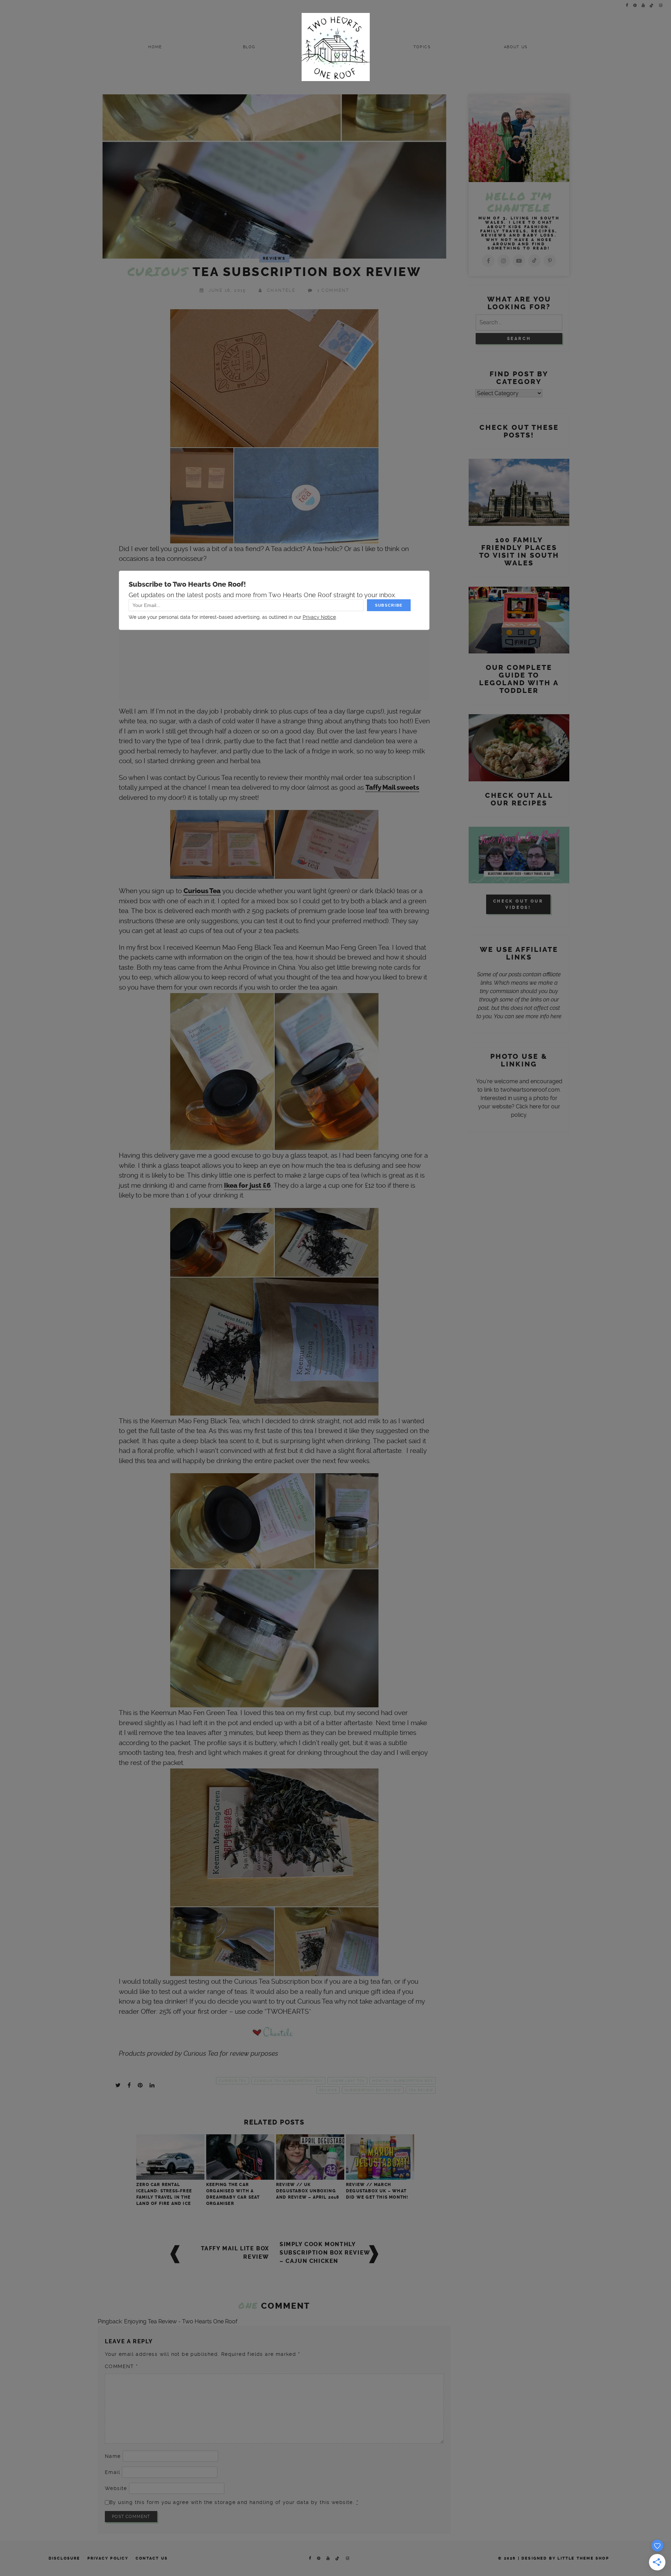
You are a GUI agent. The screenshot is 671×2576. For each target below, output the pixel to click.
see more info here (539, 1016)
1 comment (333, 290)
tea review (421, 2090)
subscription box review (373, 2090)
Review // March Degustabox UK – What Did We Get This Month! (377, 2191)
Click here (528, 1106)
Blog (249, 47)
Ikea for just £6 (247, 1186)
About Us (516, 47)
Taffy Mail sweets (392, 788)
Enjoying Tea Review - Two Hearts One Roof (181, 2321)
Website (116, 2488)
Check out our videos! (518, 904)
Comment (121, 2366)
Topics (422, 47)
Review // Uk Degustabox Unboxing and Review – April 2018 (308, 2191)
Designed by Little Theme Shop (565, 2558)
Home (155, 47)
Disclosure (64, 2558)
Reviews (274, 258)
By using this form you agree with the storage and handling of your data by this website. (234, 2502)
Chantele (281, 290)
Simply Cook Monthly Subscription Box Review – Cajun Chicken (325, 2253)
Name (113, 2456)
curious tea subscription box (288, 2081)
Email (113, 2472)
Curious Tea (202, 891)
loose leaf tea (347, 2081)
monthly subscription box (403, 2081)
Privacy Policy (108, 2558)
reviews (328, 2090)
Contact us (152, 2558)
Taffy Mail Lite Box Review (235, 2253)
